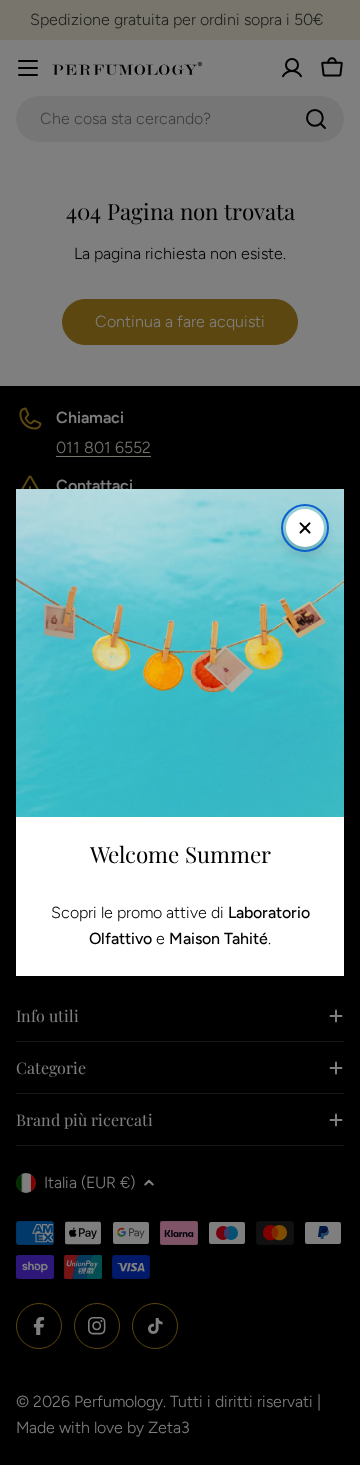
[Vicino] (305, 528)
